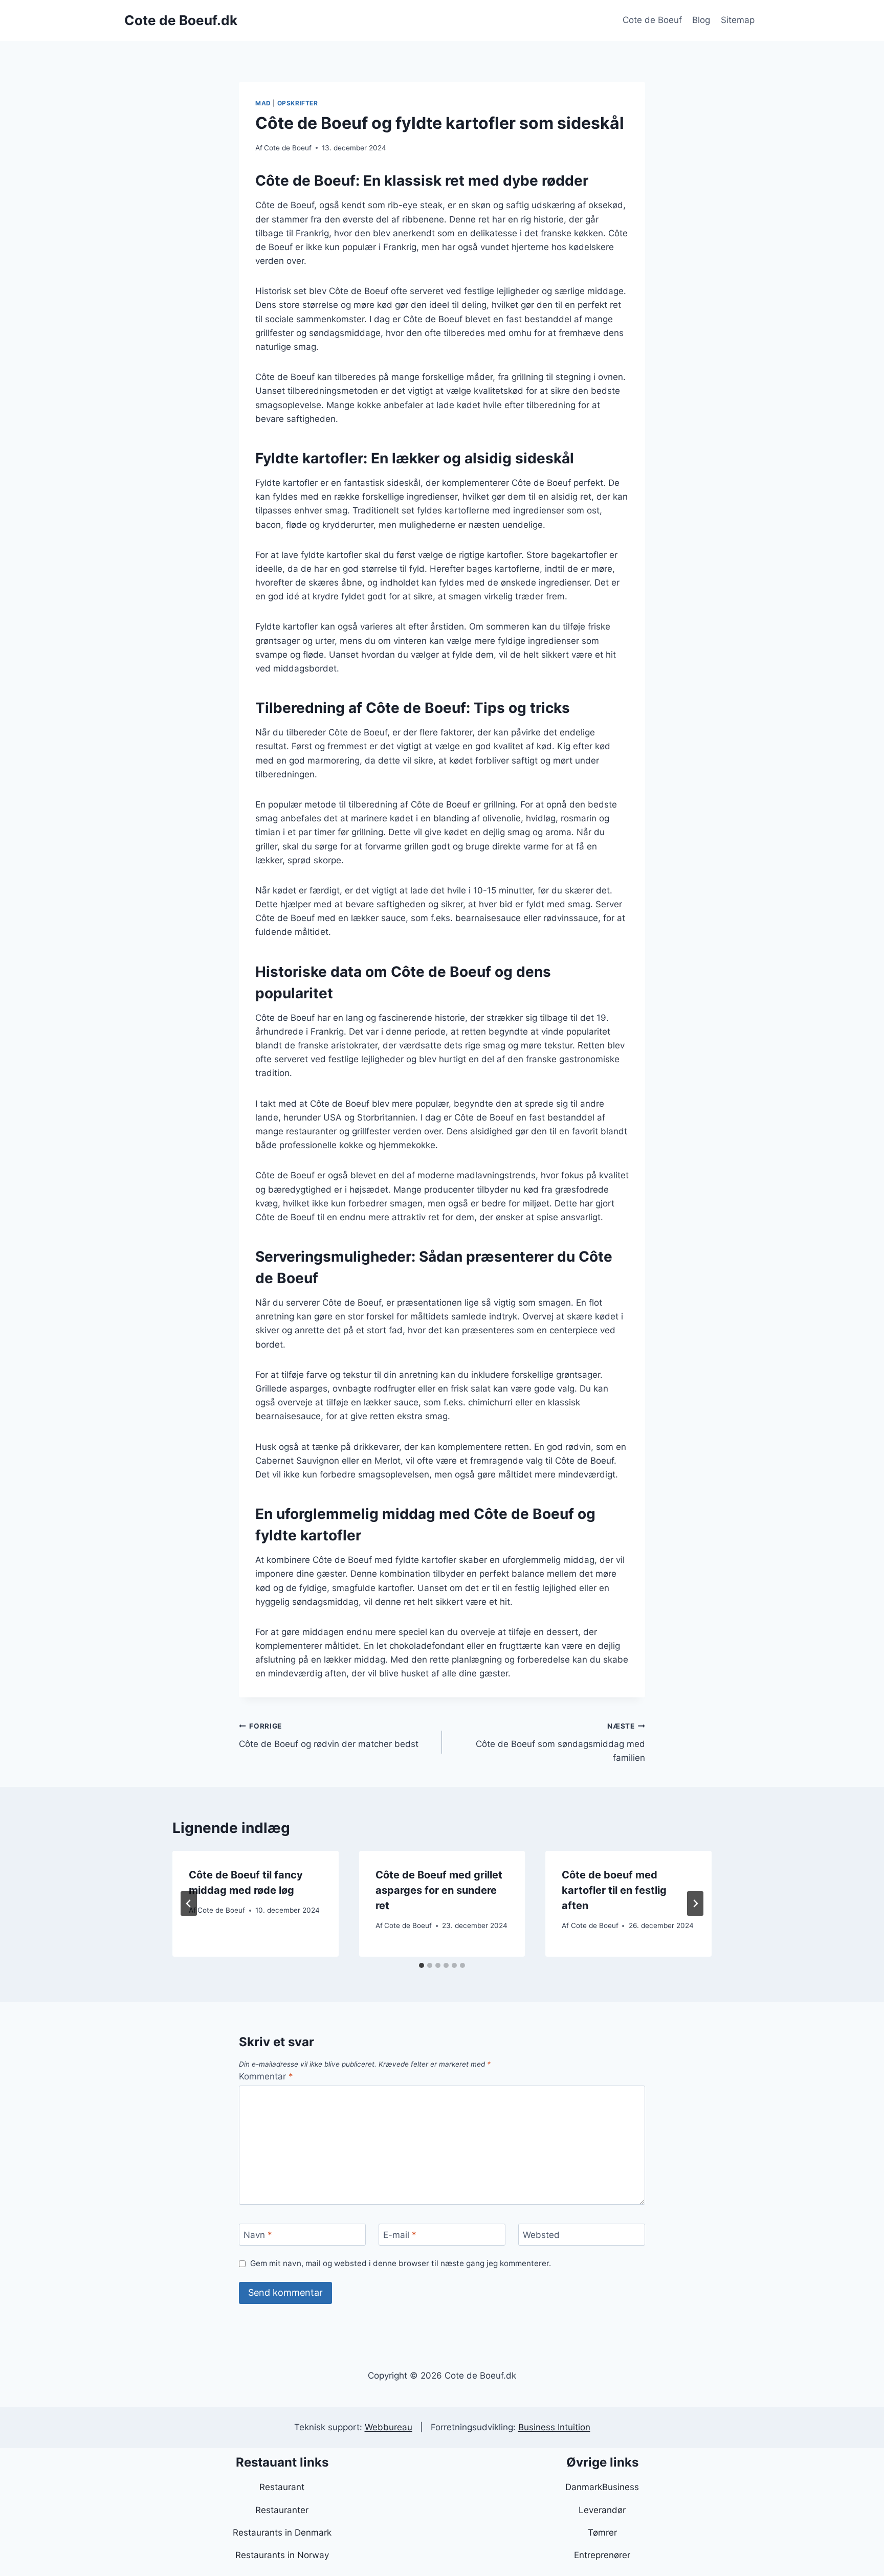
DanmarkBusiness (602, 2487)
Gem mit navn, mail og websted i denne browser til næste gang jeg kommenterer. (401, 2263)
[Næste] (695, 1903)
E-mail (400, 2235)
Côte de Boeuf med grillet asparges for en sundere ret (439, 1890)
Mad (263, 103)
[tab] (422, 1965)
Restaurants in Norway (282, 2555)
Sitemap (738, 20)
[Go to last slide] (189, 1903)
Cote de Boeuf (652, 20)
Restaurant (282, 2487)
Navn (258, 2235)
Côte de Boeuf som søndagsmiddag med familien (560, 1742)
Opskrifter (298, 103)
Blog (701, 20)
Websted (541, 2235)
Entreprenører (602, 2555)
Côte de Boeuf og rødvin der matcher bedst (329, 1735)
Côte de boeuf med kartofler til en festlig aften (614, 1890)
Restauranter (282, 2510)
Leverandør (602, 2510)
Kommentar (266, 2076)
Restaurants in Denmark (282, 2533)
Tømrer (602, 2533)
